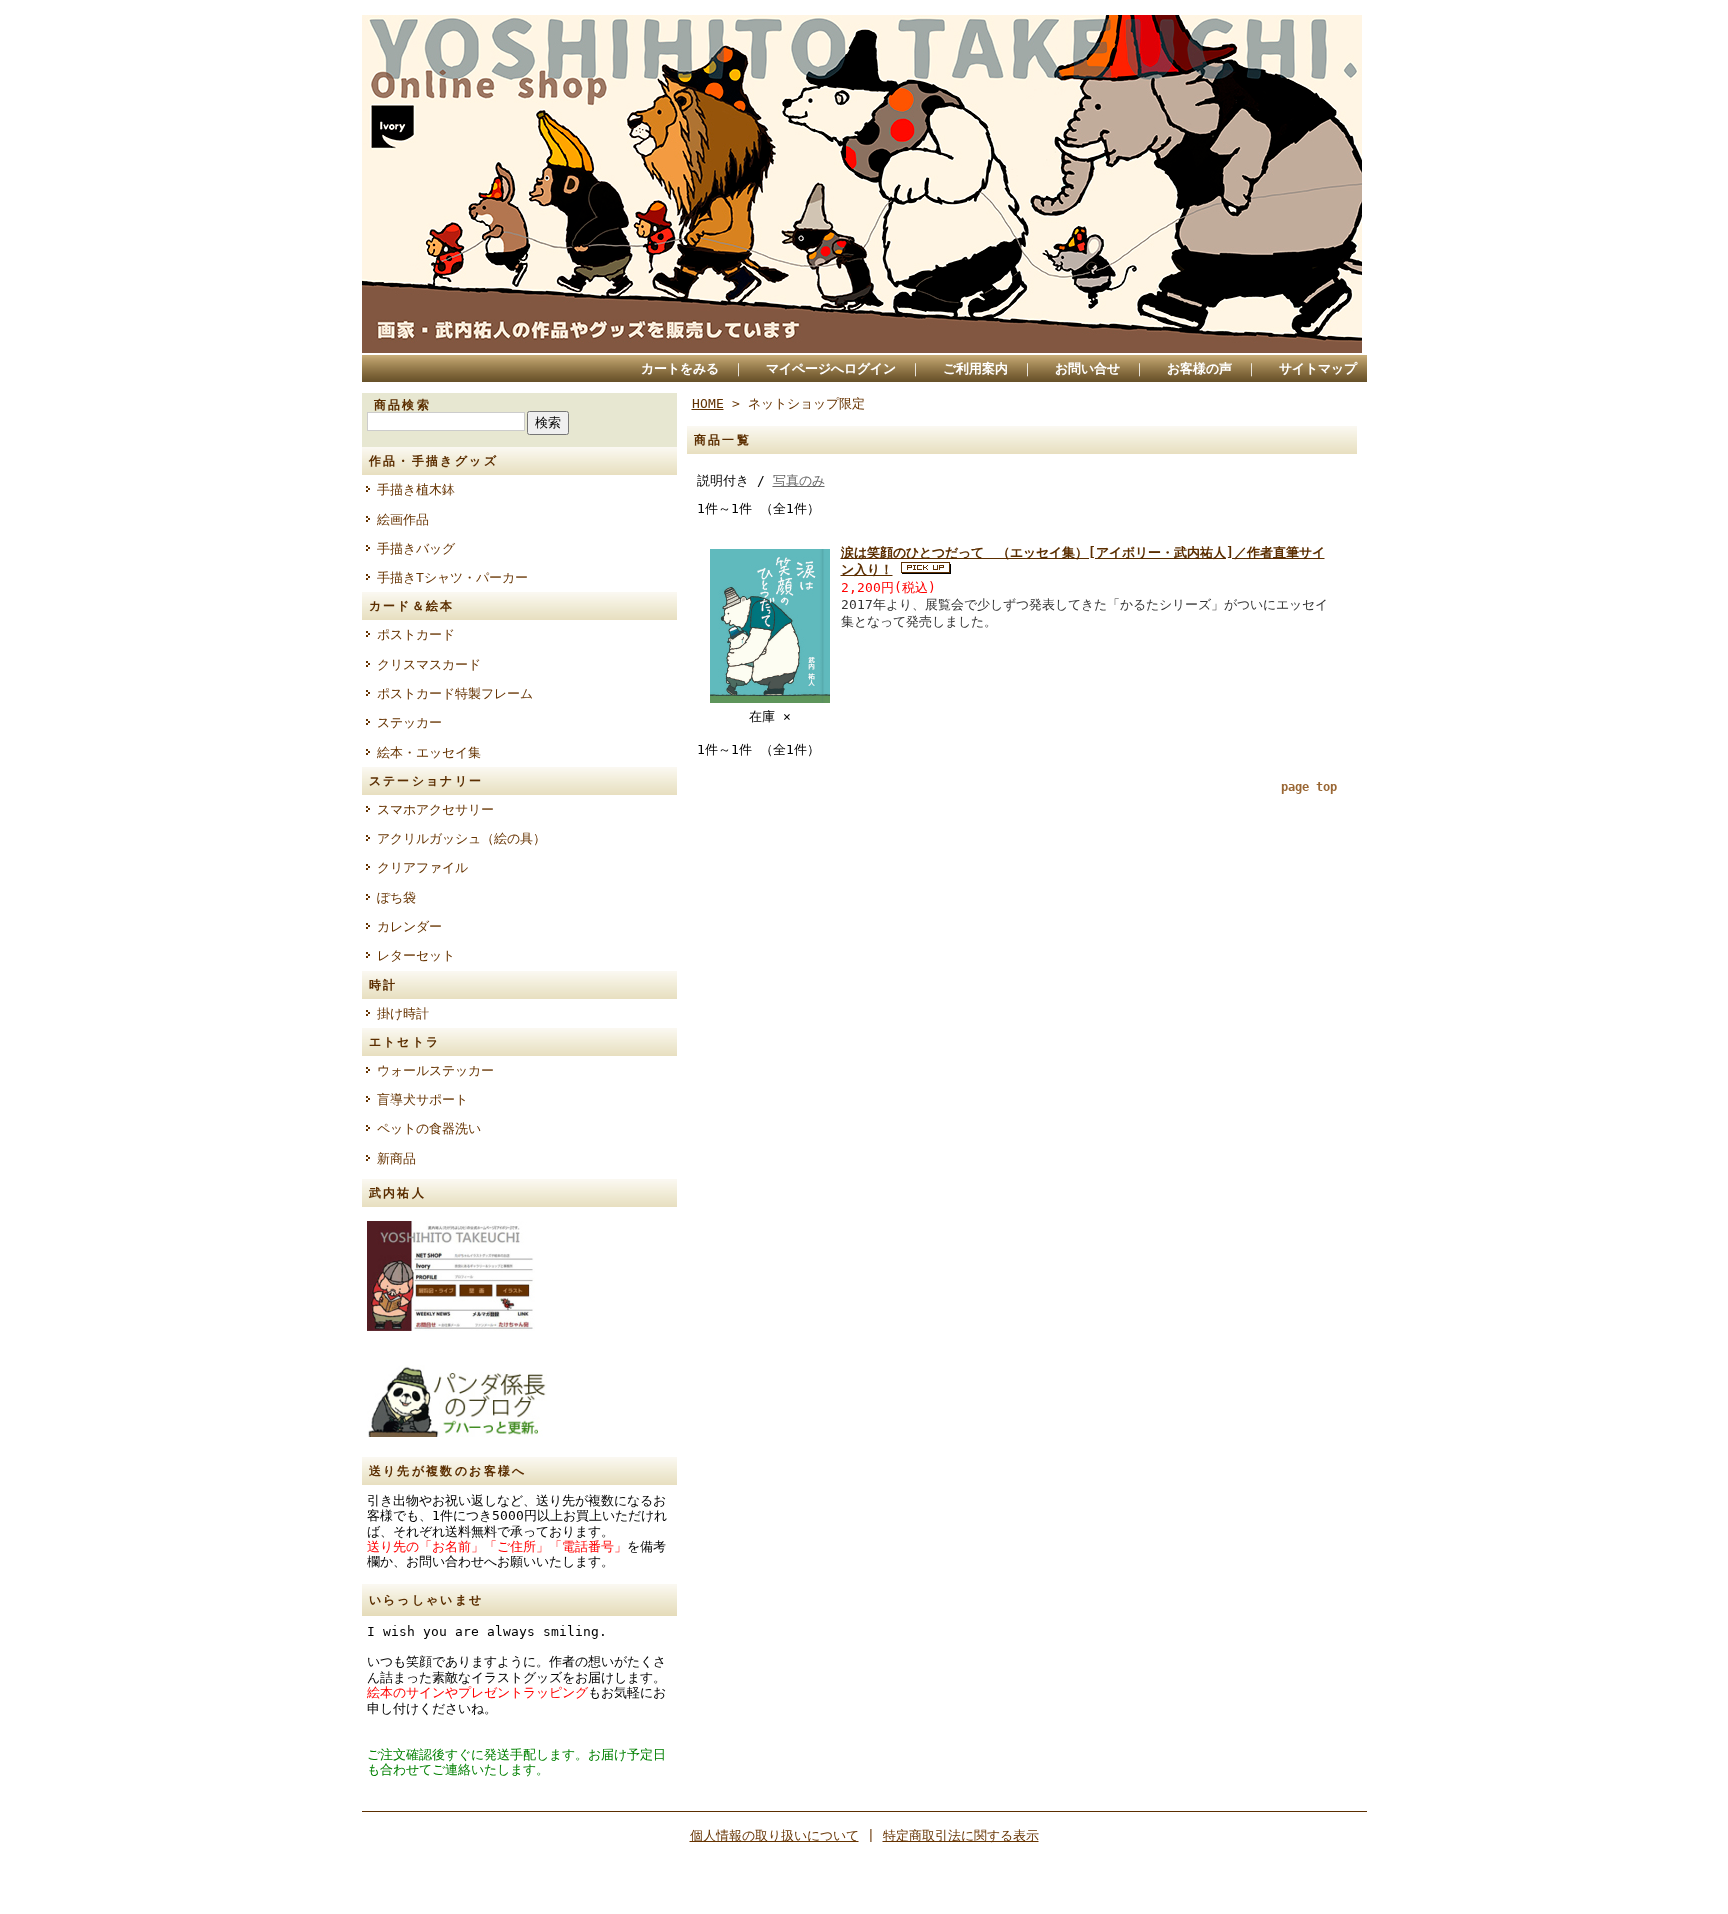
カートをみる (680, 368)
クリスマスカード (429, 664)
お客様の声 (1199, 368)
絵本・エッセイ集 (429, 752)
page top (1309, 787)
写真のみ (799, 480)
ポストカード (416, 634)
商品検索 (403, 405)
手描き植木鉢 (416, 489)
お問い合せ (1087, 368)
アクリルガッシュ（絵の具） (461, 838)
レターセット (416, 955)
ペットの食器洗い (429, 1128)
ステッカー (409, 722)
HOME (708, 403)
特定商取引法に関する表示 (961, 1835)
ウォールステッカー (435, 1070)
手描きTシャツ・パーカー (452, 577)
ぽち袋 (396, 897)
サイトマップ (1318, 368)
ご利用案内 (975, 368)
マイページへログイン (831, 368)
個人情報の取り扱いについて (774, 1835)
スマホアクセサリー (435, 809)
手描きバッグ (416, 548)
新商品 (396, 1158)
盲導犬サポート (422, 1099)
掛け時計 (403, 1013)
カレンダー (409, 926)
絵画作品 (403, 519)
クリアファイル (422, 867)
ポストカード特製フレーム (455, 693)
